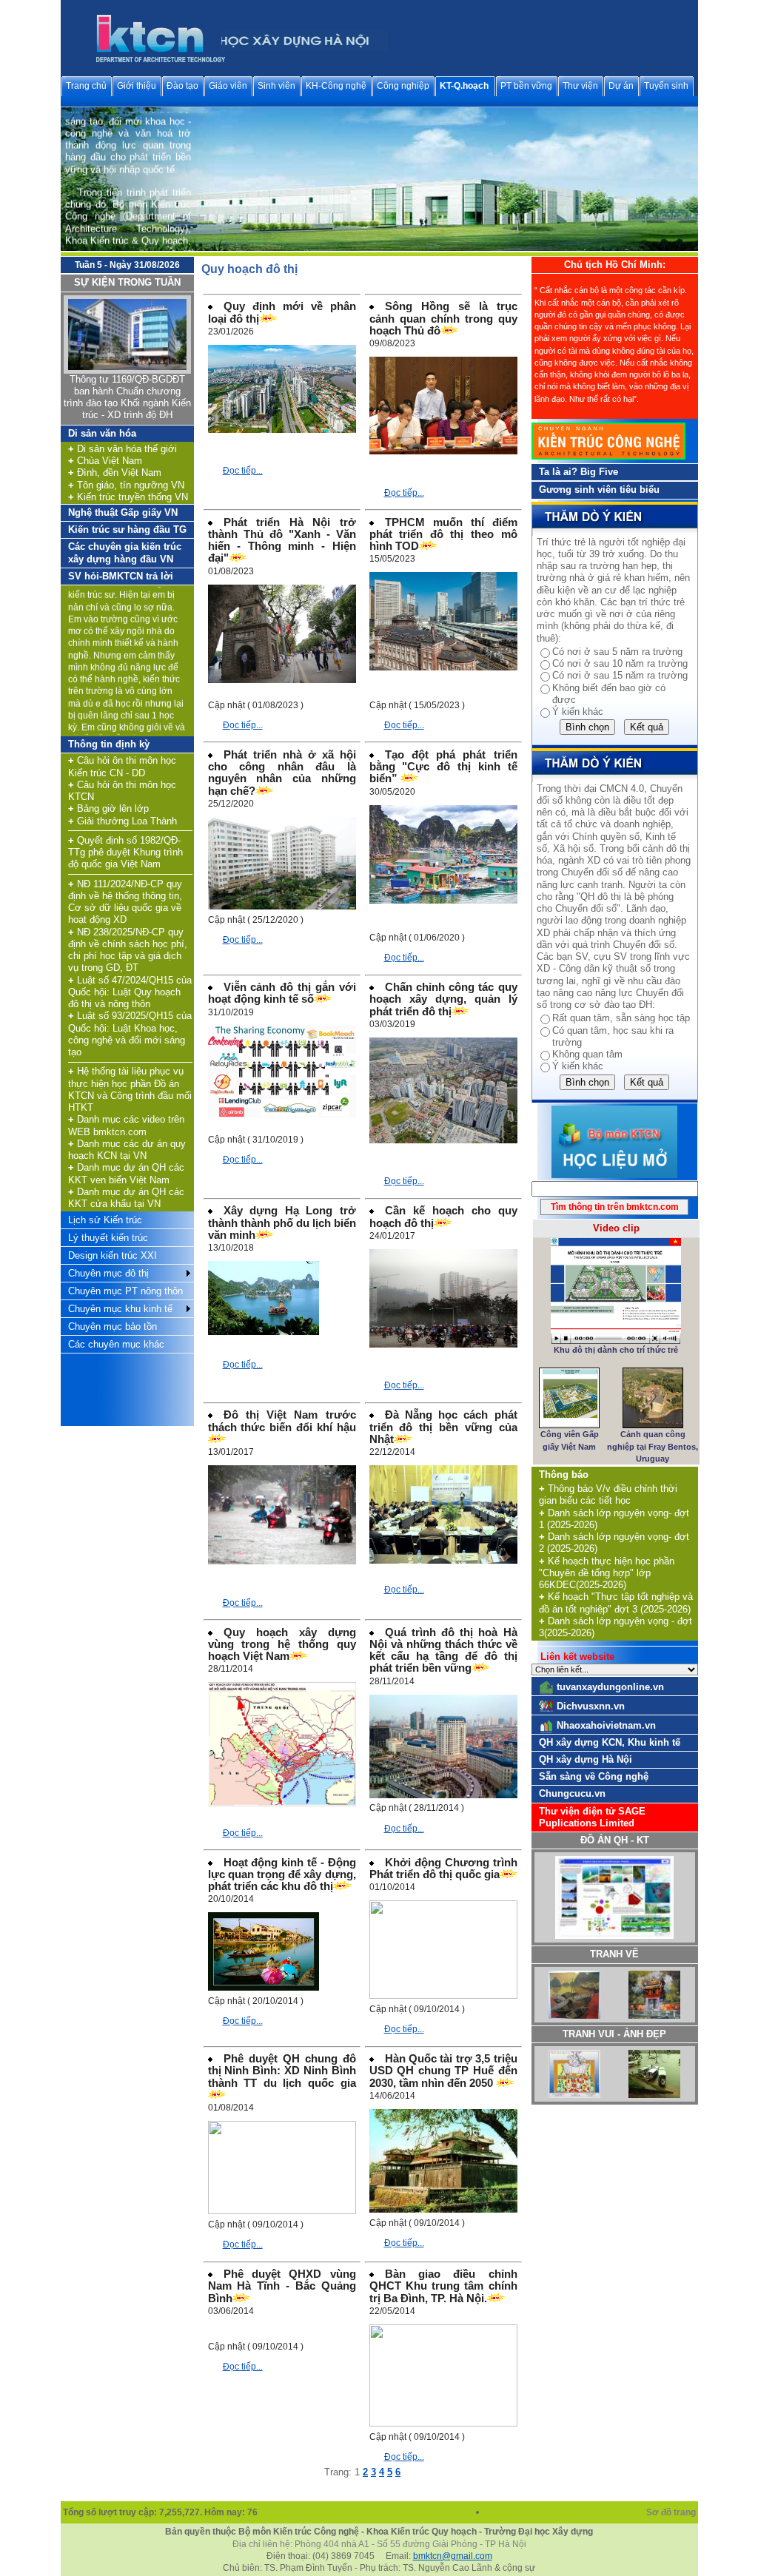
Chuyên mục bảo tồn (113, 1326)
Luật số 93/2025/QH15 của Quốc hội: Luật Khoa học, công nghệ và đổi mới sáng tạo (130, 1034)
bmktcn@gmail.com (453, 2556)
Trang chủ (86, 86)
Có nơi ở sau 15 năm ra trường (620, 675)
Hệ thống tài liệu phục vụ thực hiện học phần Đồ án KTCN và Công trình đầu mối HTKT (130, 1089)
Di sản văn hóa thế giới (123, 449)
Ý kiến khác (578, 712)
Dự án (621, 86)
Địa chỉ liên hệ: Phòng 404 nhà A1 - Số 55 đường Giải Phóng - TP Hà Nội (379, 2544)
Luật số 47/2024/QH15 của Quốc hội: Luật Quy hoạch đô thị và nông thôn (130, 992)
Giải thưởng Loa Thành (123, 821)
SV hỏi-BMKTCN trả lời (121, 576)
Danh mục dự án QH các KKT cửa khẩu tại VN (126, 1198)
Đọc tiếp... (243, 471)
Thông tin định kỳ (109, 744)
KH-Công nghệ (336, 86)
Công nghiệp (403, 86)
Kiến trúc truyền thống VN (128, 497)
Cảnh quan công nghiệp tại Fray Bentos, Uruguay (653, 1446)
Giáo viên (228, 86)
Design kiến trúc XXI (113, 1255)
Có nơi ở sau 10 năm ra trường (620, 663)
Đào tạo (182, 86)
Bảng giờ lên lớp (108, 808)
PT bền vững (526, 86)
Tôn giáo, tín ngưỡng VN (126, 485)
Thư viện (580, 86)
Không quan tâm (587, 1054)
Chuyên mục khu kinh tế (120, 1309)
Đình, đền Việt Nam (115, 473)
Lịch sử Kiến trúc (105, 1220)
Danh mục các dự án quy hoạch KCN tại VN (127, 1150)
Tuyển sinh (666, 86)
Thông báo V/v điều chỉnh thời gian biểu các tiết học (608, 1494)
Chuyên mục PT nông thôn (125, 1291)
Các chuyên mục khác (116, 1344)
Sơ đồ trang (672, 2512)
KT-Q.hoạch (464, 86)
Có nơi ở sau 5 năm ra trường (617, 652)
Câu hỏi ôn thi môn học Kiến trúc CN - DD (122, 766)
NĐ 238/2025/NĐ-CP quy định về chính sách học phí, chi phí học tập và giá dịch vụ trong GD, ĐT (128, 950)
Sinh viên (276, 86)
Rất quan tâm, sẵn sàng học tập (621, 1018)
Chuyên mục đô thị (108, 1273)
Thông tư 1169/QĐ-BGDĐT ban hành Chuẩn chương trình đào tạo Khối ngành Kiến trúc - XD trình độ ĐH (127, 397)
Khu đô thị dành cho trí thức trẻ (616, 1350)
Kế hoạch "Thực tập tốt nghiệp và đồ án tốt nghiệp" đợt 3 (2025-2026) (616, 1603)
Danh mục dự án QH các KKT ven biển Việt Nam (126, 1173)
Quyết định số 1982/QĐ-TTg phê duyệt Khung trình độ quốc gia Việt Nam (125, 852)
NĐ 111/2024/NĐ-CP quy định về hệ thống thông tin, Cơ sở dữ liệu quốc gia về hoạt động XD (125, 902)
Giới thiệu (137, 86)
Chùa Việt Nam (105, 461)
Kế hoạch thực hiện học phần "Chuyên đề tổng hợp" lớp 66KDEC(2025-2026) (607, 1573)
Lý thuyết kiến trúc (108, 1238)
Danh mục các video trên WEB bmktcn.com (126, 1125)
